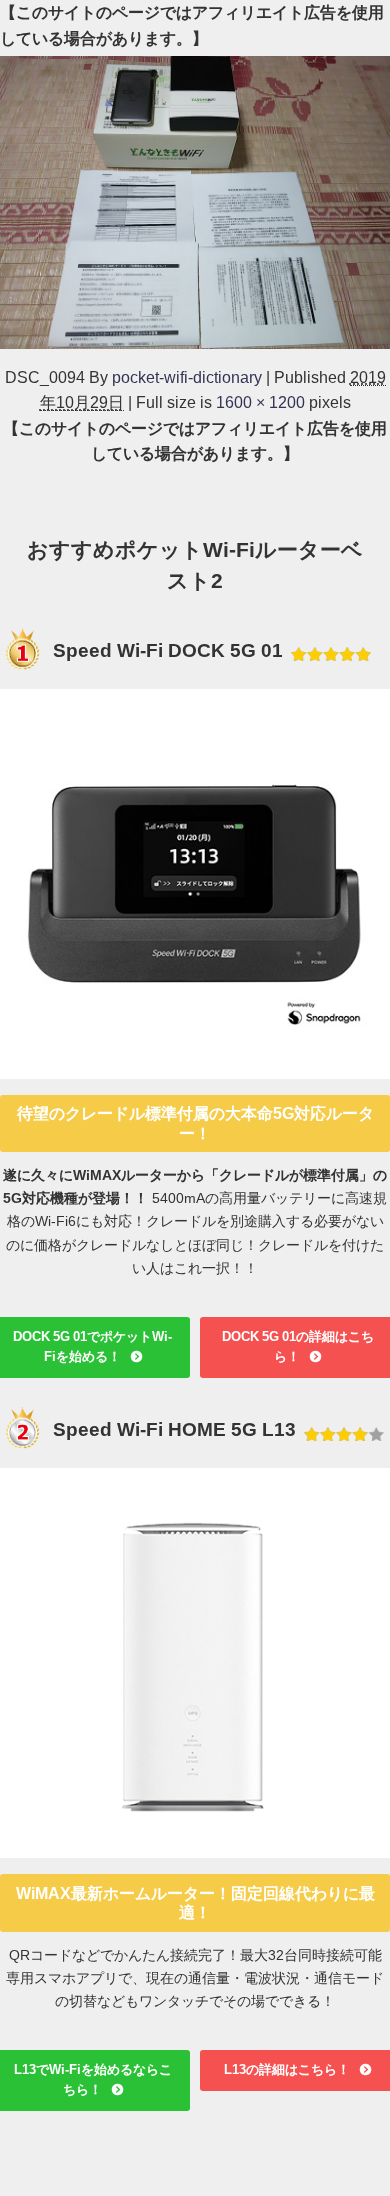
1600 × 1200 (260, 402)
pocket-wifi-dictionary (187, 377)
